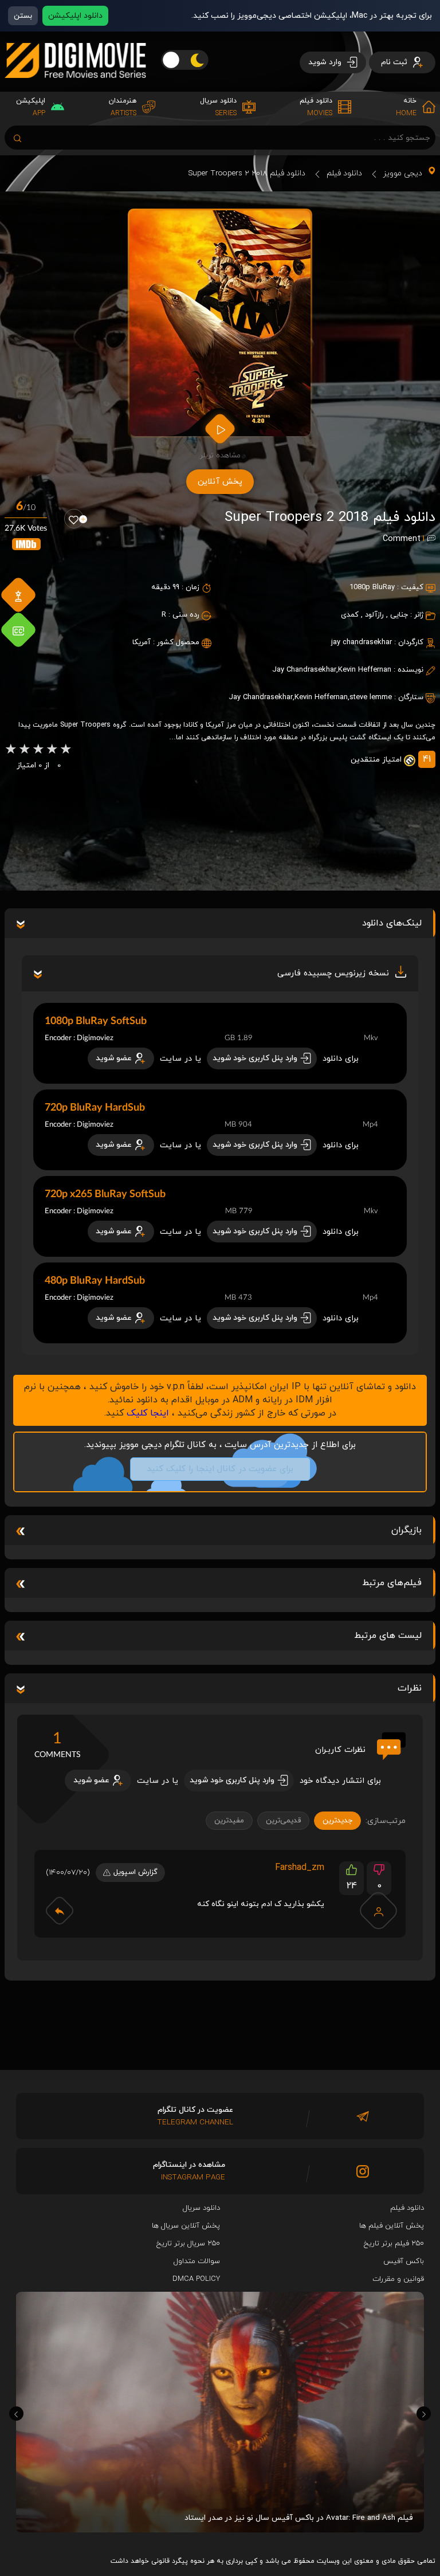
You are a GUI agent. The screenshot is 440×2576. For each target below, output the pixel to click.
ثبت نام (395, 62)
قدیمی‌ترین (283, 1821)
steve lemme (371, 697)
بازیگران (406, 1530)
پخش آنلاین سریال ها (186, 2226)
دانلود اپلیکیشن (75, 16)
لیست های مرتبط (388, 1636)
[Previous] (16, 2414)
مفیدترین (229, 1821)
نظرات (410, 1688)
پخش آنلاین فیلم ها (392, 2226)
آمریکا (142, 642)
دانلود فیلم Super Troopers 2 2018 (247, 173)
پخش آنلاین (220, 482)
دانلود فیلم (344, 173)
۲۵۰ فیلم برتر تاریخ (394, 2244)
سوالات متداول (197, 2261)
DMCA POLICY (196, 2279)
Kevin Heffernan (321, 697)
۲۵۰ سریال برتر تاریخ (188, 2244)
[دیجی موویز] (75, 87)
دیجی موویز (403, 173)
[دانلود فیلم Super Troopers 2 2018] (220, 323)
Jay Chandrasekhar (261, 697)
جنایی (399, 615)
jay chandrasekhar (362, 642)
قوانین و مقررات (398, 2279)
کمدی (350, 615)
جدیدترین (337, 1821)
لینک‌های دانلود (392, 923)
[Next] (424, 2414)
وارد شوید (326, 62)
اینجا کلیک (148, 1413)
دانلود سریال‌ (201, 2208)
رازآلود (374, 615)
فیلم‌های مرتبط (392, 1583)
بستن (23, 16)
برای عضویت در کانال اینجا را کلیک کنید (220, 1469)
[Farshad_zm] (379, 1911)
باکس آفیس (404, 2261)
